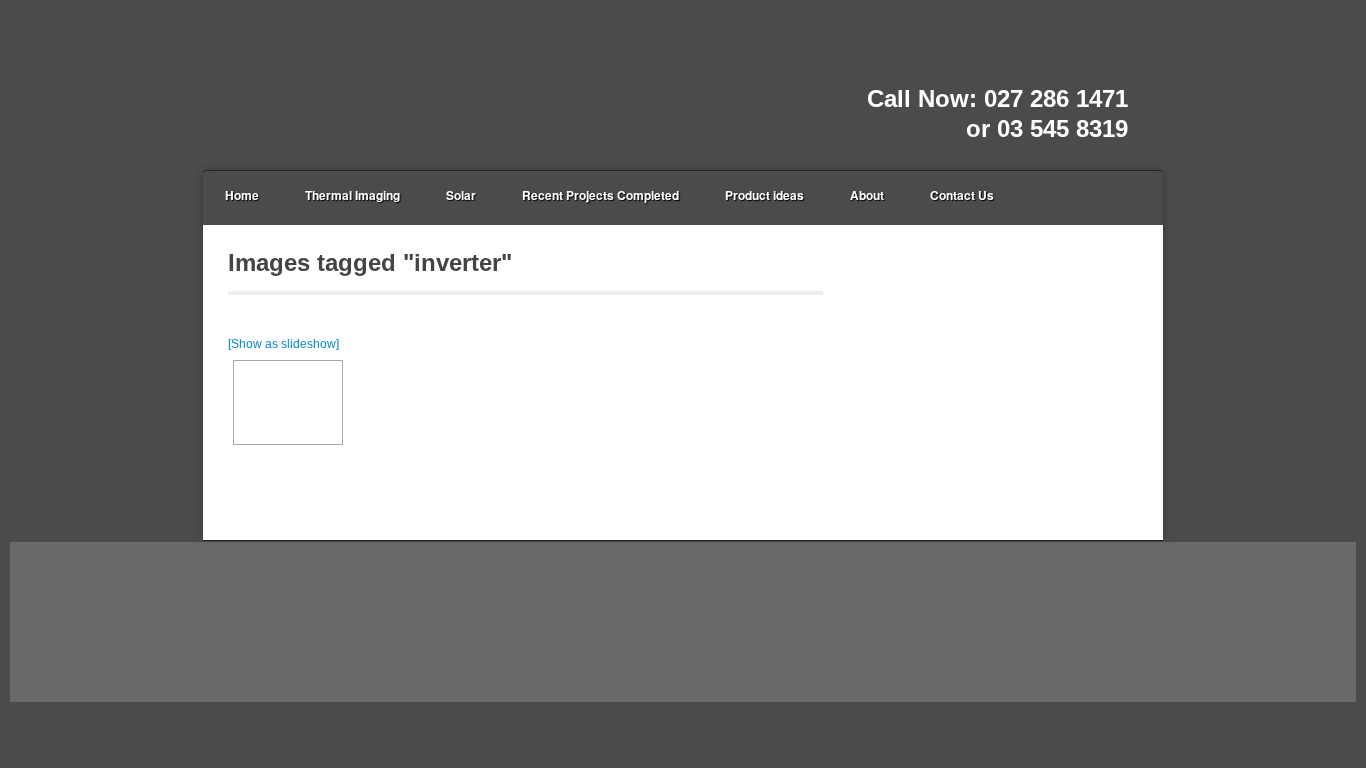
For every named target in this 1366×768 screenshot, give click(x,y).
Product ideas (764, 195)
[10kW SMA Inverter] (288, 402)
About (867, 195)
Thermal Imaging (352, 195)
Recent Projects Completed (600, 195)
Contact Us (962, 195)
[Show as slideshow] (283, 344)
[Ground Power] (318, 84)
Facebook (1113, 72)
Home (242, 195)
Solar (461, 195)
